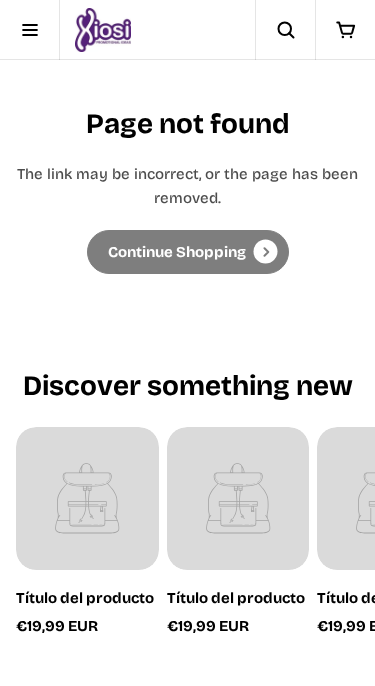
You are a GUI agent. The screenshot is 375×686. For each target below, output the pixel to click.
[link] (188, 252)
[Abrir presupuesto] (345, 30)
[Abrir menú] (30, 30)
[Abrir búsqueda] (285, 30)
